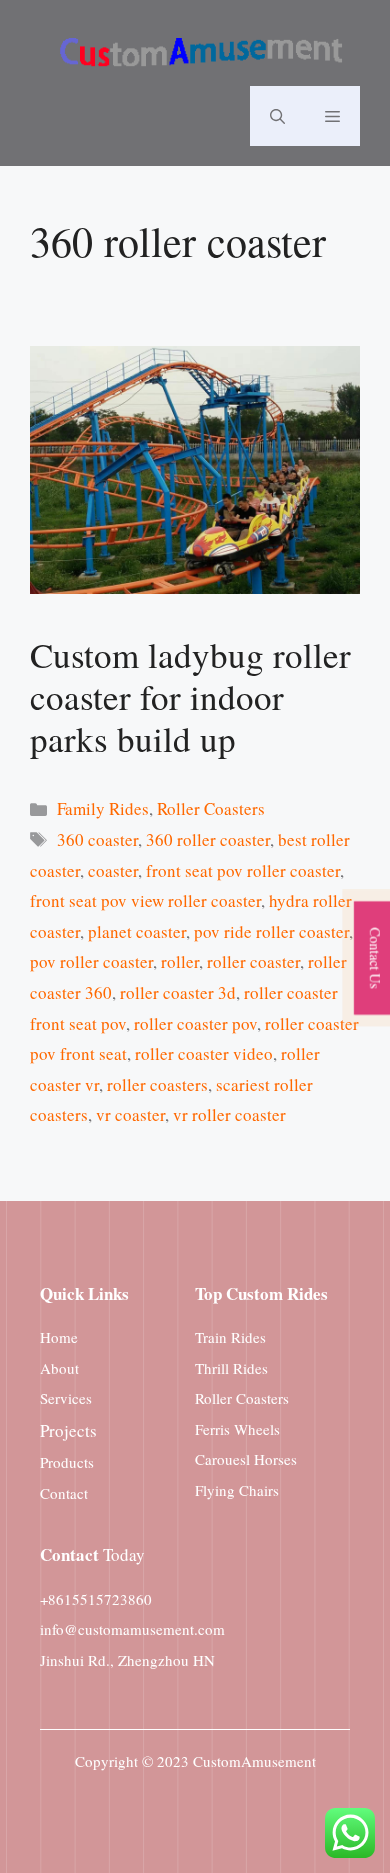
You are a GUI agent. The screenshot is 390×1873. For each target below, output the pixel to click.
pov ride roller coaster (271, 931)
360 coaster (97, 839)
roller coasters (157, 1084)
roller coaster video (204, 1053)
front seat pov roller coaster (243, 870)
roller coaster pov (195, 1023)
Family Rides (103, 808)
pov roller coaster (91, 961)
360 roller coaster (208, 839)
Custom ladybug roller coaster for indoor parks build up (190, 696)
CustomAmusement (254, 1761)
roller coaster (253, 961)
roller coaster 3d (178, 992)
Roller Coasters (211, 808)
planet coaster (137, 931)
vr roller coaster (229, 1114)
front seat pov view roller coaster (145, 900)
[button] (277, 116)
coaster (113, 870)
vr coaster (130, 1114)
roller (180, 961)
